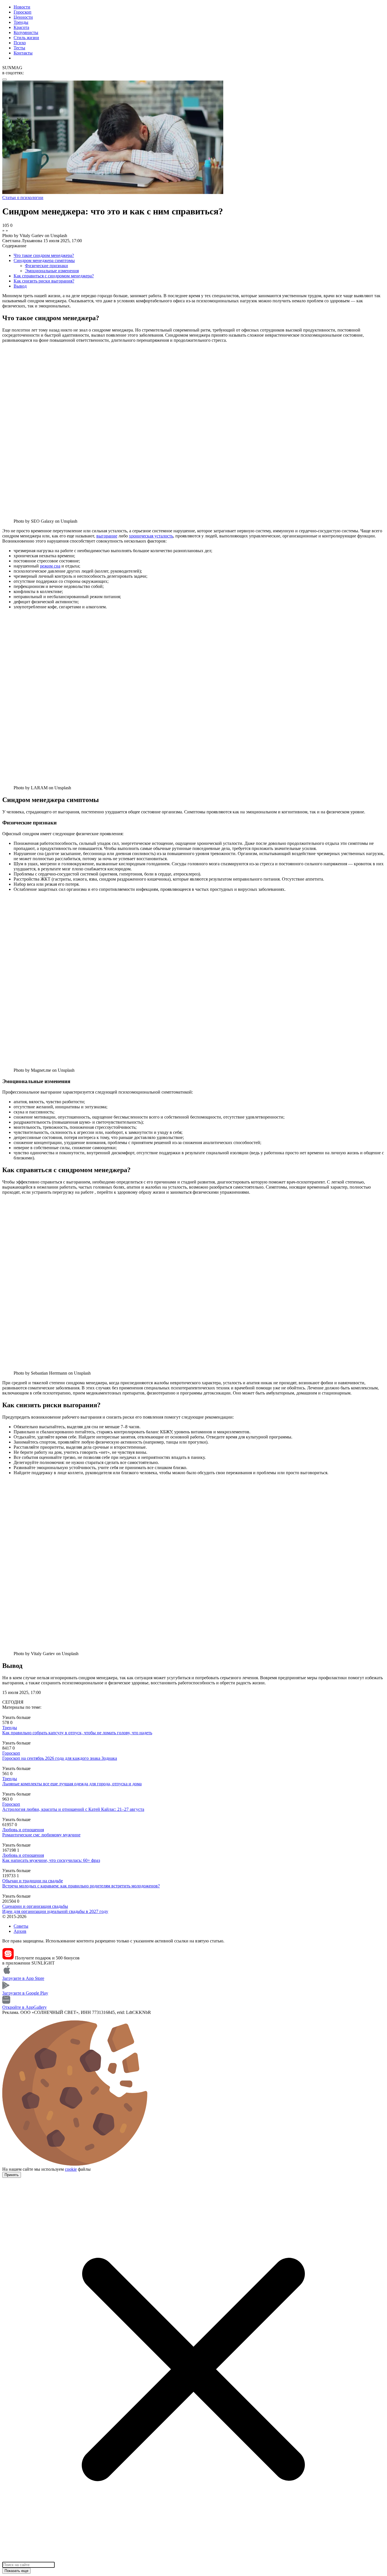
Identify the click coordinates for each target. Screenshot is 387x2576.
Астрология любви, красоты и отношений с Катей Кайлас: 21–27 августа (73, 1809)
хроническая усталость (151, 536)
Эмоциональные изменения (52, 271)
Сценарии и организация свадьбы (35, 1906)
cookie (71, 2169)
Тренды (21, 22)
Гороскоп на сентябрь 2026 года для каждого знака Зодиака (60, 1758)
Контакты (23, 53)
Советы (21, 1926)
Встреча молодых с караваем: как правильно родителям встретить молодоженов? (81, 1886)
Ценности (23, 17)
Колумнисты (26, 32)
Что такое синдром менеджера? (44, 255)
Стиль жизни (26, 38)
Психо (20, 43)
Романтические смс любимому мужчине (41, 1835)
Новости (22, 7)
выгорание (107, 536)
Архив (20, 1931)
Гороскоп (23, 12)
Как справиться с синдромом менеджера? (54, 276)
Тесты (19, 48)
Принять (12, 2175)
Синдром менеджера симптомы (44, 260)
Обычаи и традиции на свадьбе (33, 1881)
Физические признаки (46, 266)
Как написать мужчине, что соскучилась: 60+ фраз (51, 1860)
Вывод (20, 286)
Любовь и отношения (23, 1830)
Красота (21, 27)
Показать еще (16, 2571)
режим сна (50, 566)
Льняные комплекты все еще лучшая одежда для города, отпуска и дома (72, 1784)
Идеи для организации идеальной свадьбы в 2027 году (55, 1911)
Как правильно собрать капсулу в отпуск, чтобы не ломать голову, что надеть (77, 1733)
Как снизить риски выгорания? (44, 281)
